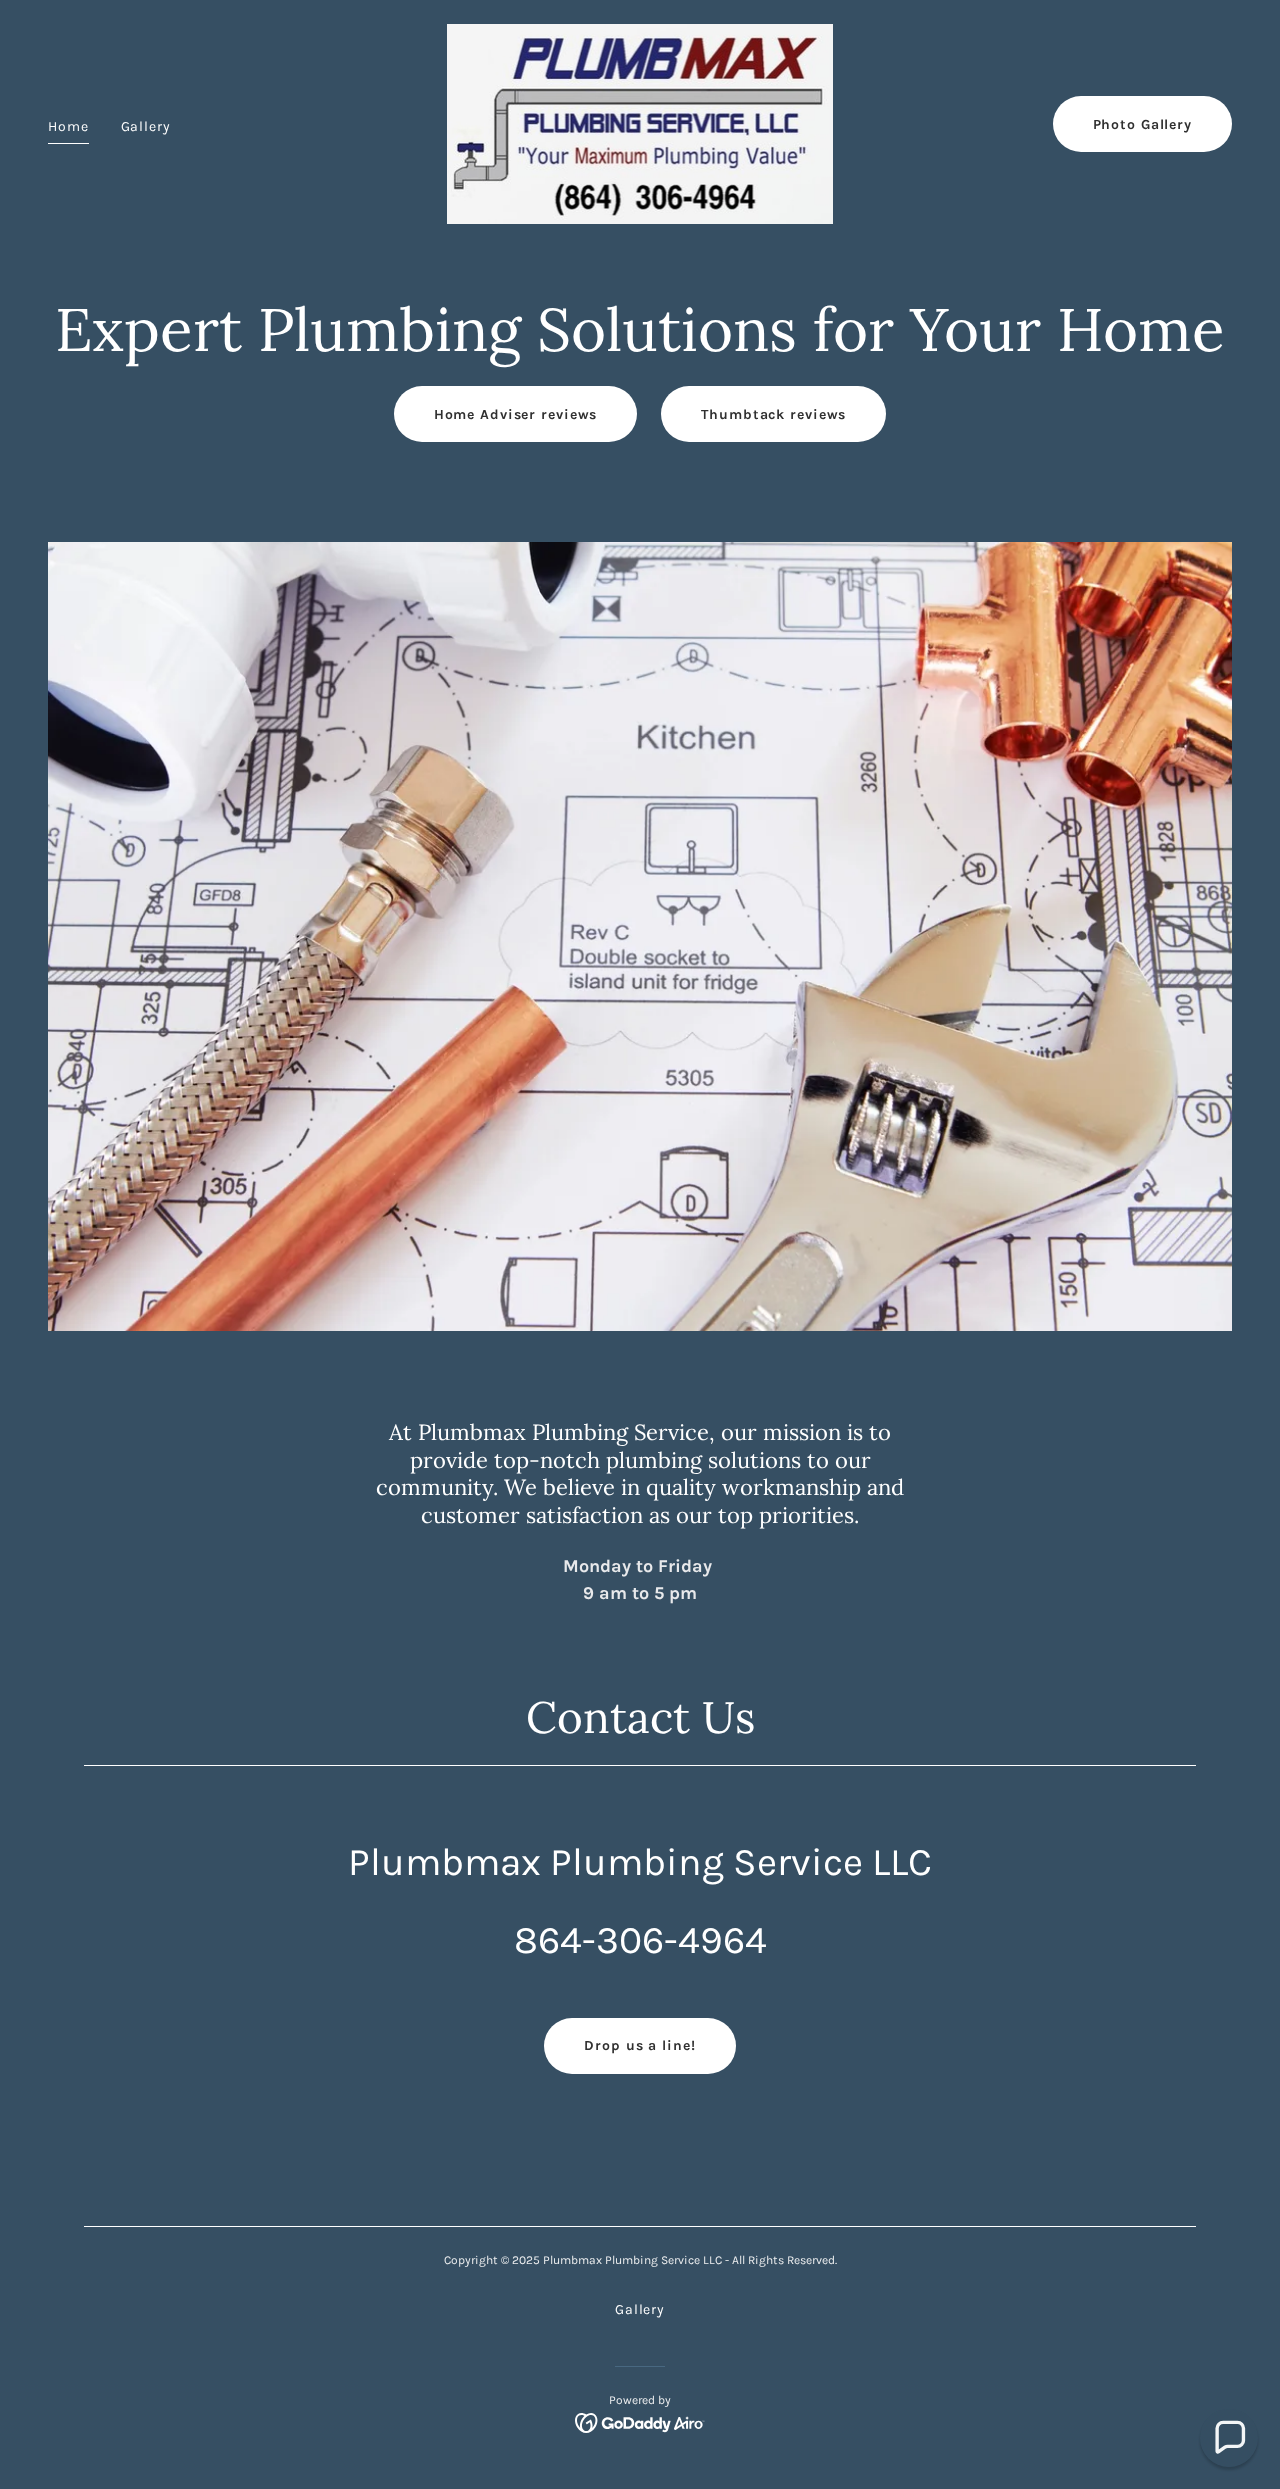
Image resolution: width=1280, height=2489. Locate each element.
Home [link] (68, 126)
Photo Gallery (1142, 124)
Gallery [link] (146, 126)
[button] (1229, 2438)
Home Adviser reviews (516, 414)
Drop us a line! (639, 2045)
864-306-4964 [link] (640, 1940)
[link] (640, 122)
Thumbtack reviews (773, 414)
